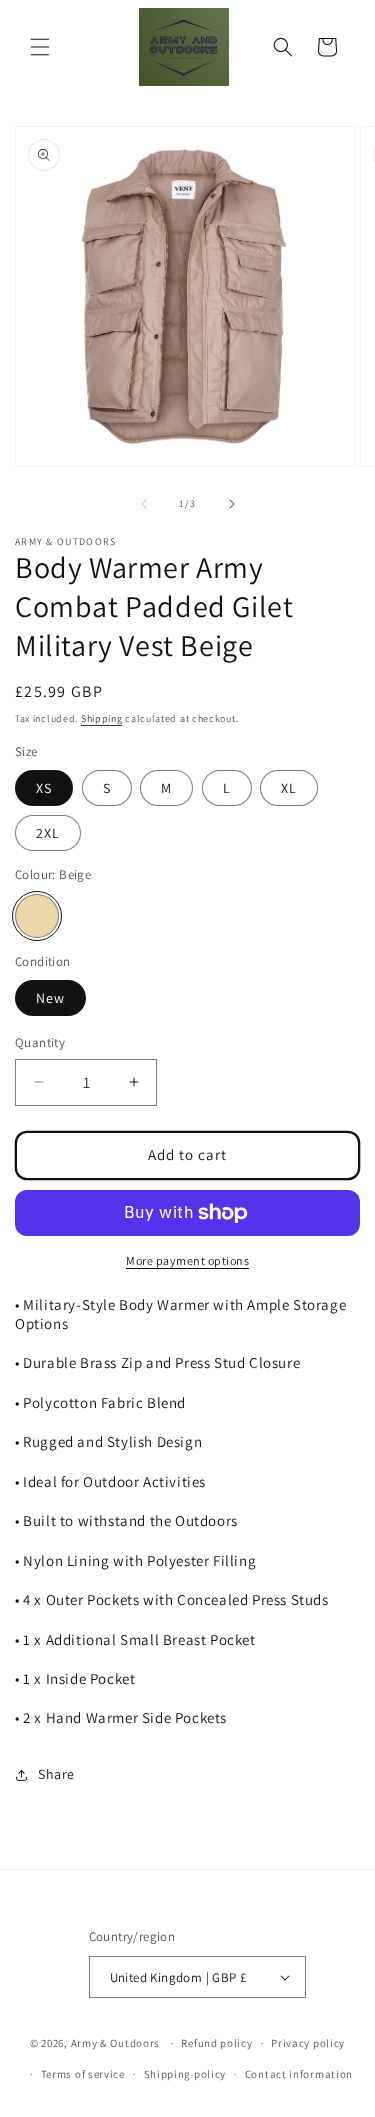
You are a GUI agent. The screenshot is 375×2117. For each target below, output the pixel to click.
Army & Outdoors (116, 2043)
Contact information (299, 2074)
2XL (48, 833)
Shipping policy (185, 2074)
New (50, 998)
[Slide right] (232, 504)
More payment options (187, 1260)
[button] (40, 47)
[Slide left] (144, 504)
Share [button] (56, 1774)
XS (44, 788)
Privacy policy (308, 2043)
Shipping (102, 718)
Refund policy (216, 2043)
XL (289, 788)
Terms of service (83, 2074)
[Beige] (37, 916)
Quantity (40, 1042)
